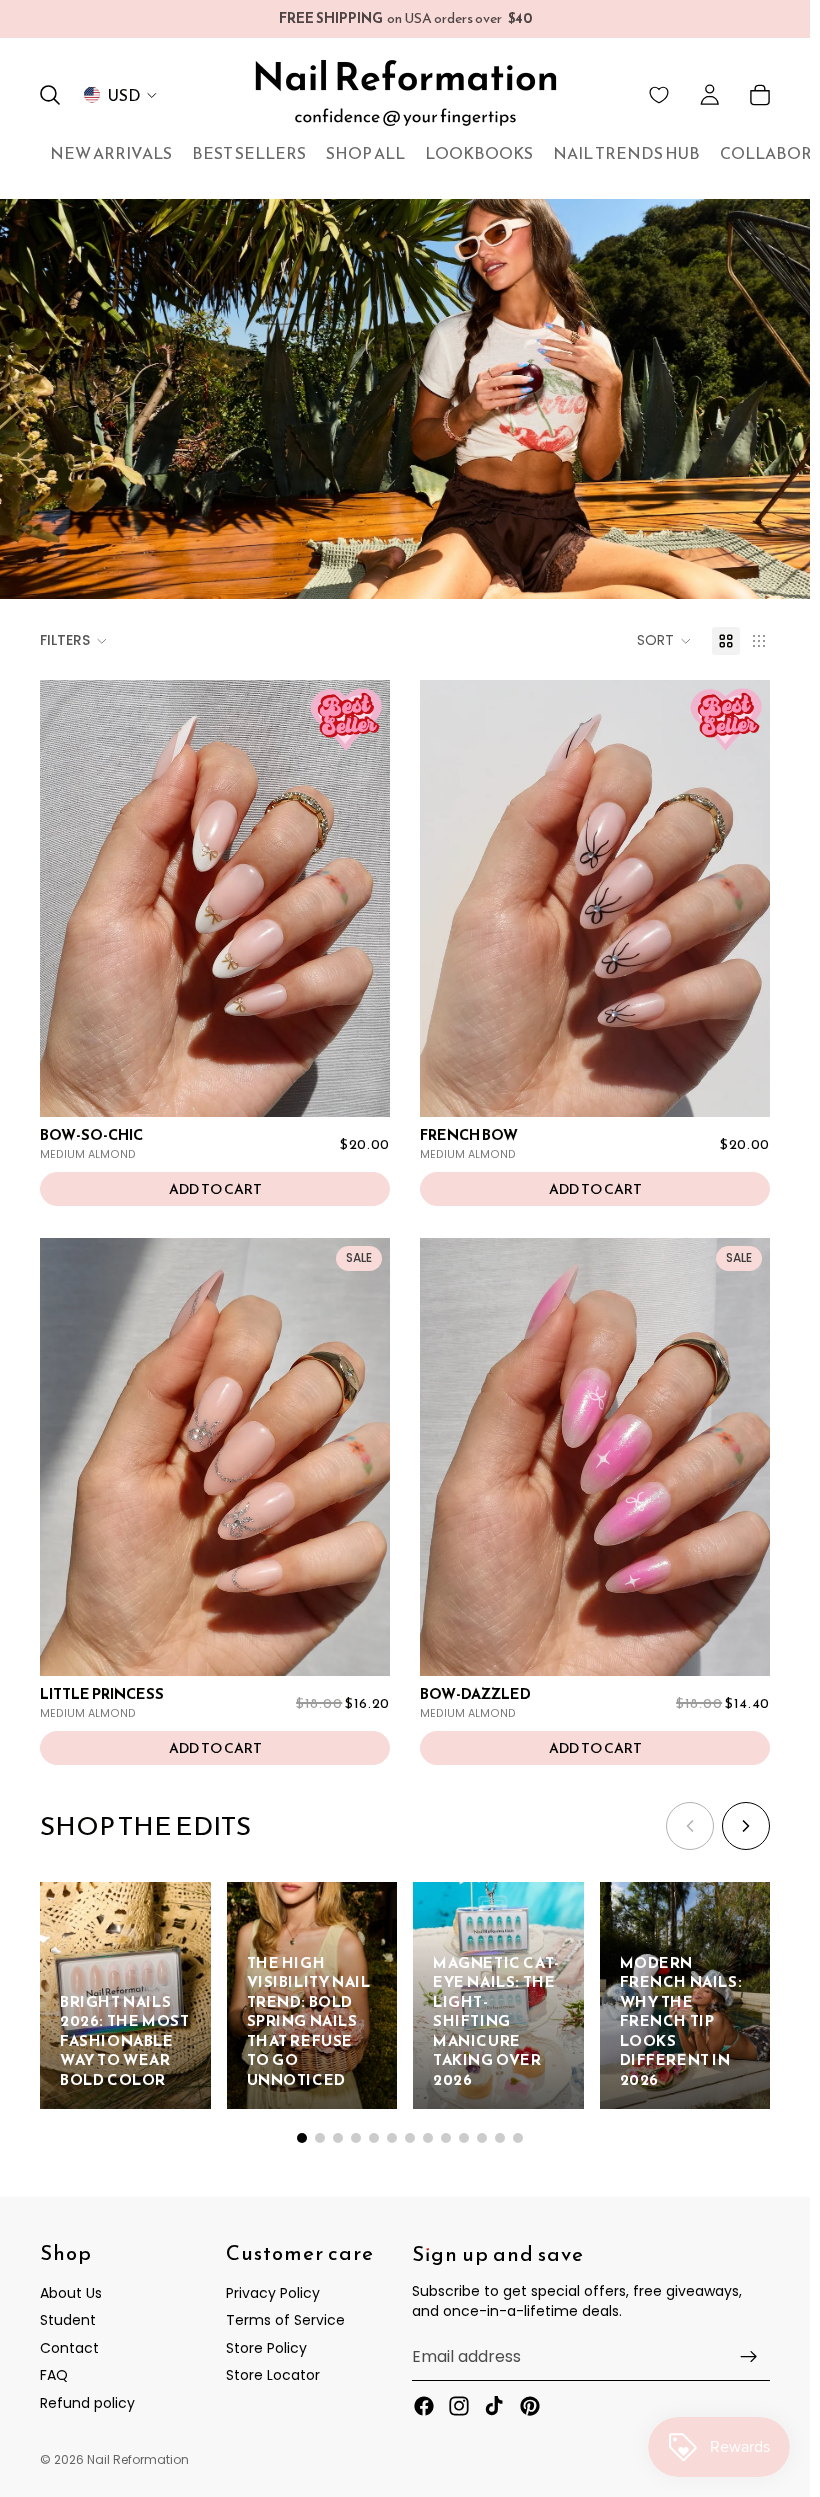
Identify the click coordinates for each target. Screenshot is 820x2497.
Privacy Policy (273, 2292)
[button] (664, 641)
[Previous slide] (70, 898)
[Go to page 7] (410, 2138)
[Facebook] (424, 2405)
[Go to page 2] (320, 2138)
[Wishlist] (659, 95)
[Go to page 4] (356, 2138)
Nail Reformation (138, 2459)
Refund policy (87, 2403)
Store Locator (273, 2375)
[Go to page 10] (464, 2138)
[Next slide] (360, 898)
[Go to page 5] (374, 2138)
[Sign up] (749, 2356)
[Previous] (690, 1826)
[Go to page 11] (482, 2138)
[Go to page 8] (428, 2138)
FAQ (54, 2375)
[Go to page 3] (338, 2138)
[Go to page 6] (392, 2138)
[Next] (746, 1826)
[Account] (710, 95)
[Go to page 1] (302, 2138)
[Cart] (760, 95)
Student (68, 2320)
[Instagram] (459, 2405)
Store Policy (266, 2348)
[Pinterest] (530, 2405)
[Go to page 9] (446, 2138)
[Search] (50, 95)
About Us (71, 2292)
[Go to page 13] (518, 2138)
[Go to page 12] (500, 2138)
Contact (69, 2348)
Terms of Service (285, 2320)
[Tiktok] (494, 2405)
